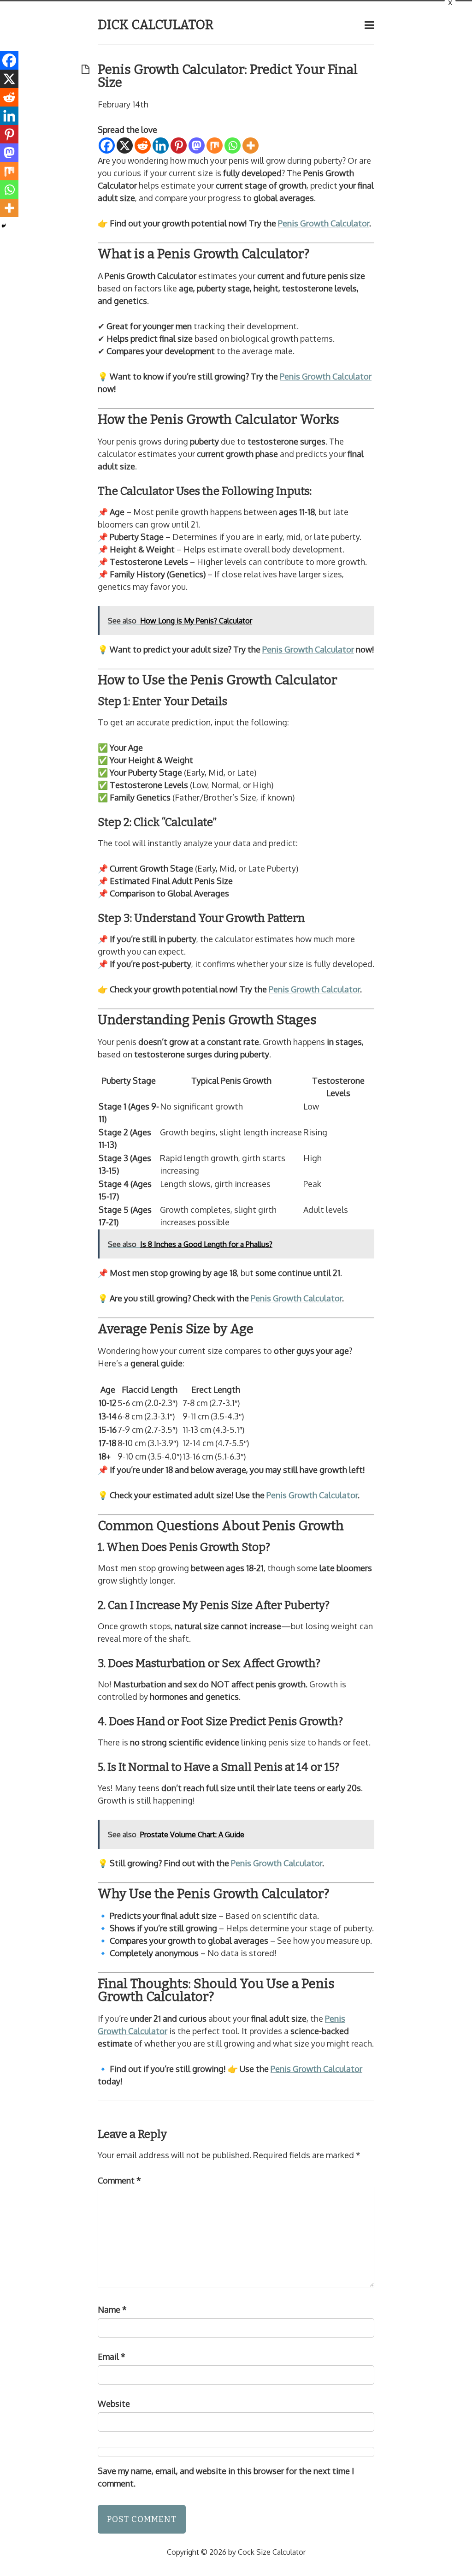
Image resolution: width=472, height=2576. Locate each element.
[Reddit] (143, 145)
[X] (125, 145)
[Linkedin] (161, 145)
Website (114, 2404)
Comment (119, 2180)
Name (112, 2309)
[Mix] (215, 145)
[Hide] (4, 226)
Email (112, 2356)
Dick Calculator (156, 25)
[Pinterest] (179, 145)
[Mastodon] (197, 145)
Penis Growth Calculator (324, 223)
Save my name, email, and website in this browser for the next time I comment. (226, 2477)
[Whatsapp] (233, 145)
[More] (251, 145)
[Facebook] (107, 145)
